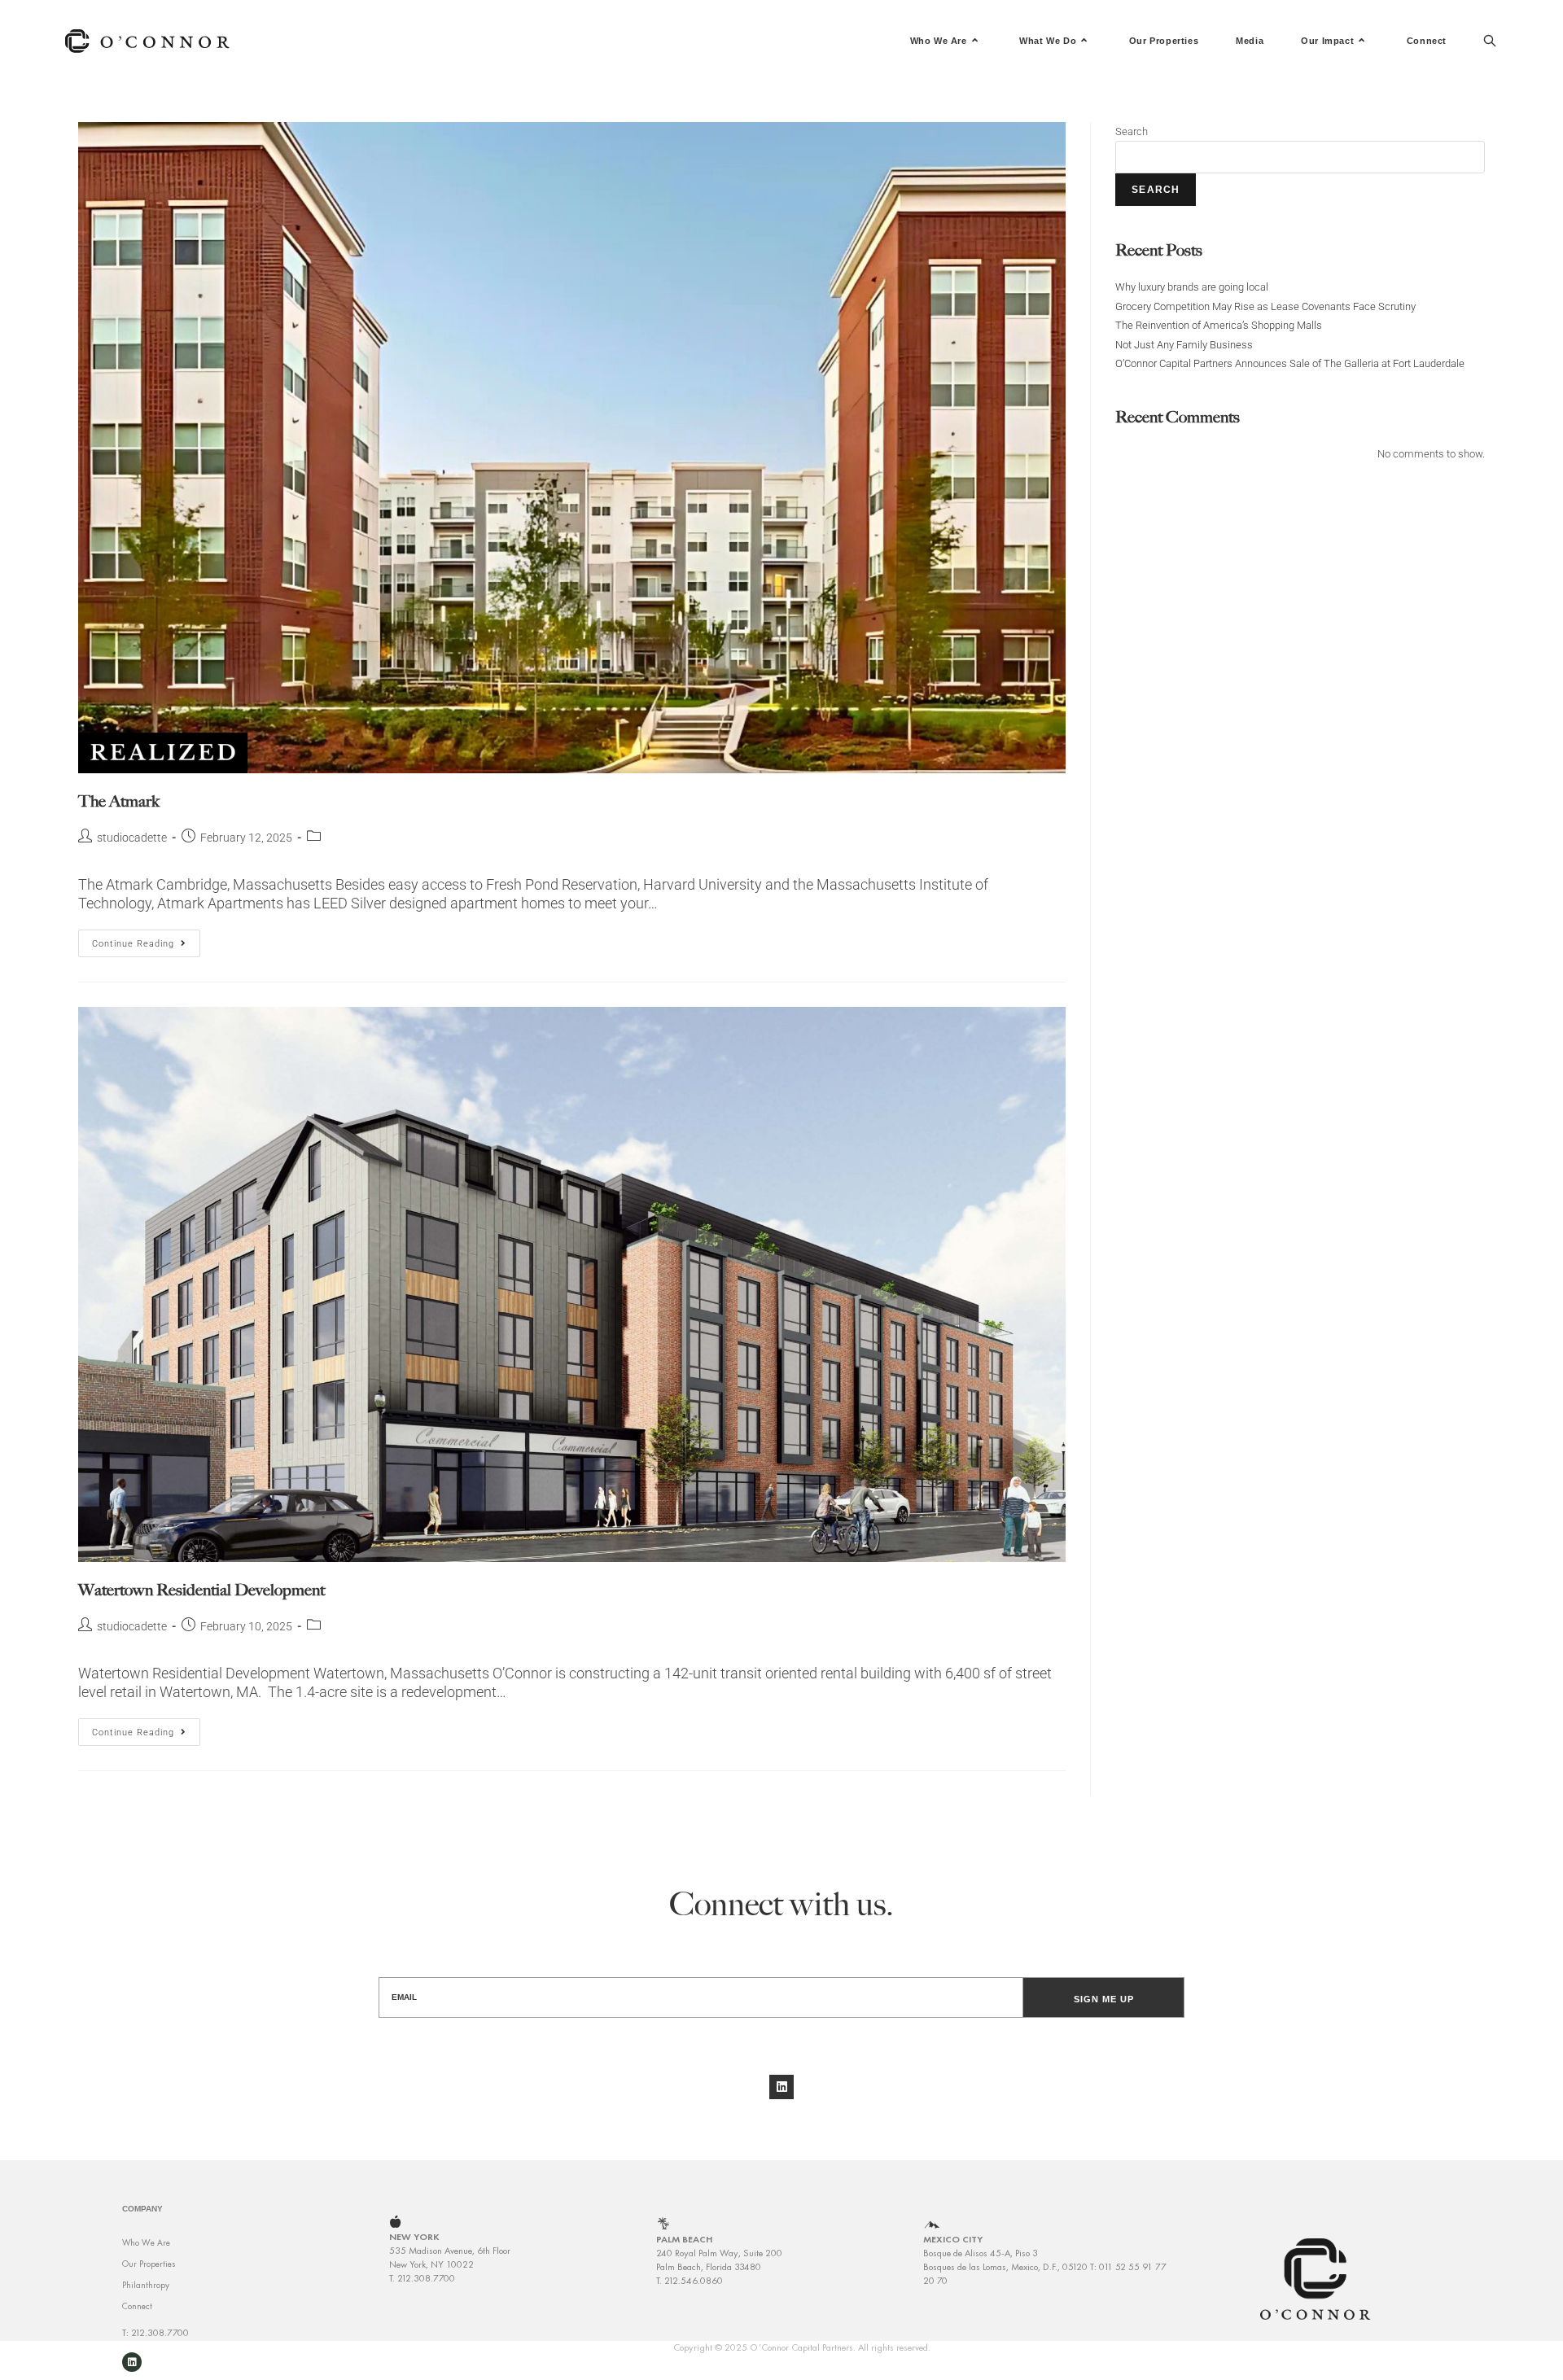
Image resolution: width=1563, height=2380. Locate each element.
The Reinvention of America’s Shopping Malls (1219, 325)
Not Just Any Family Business (1184, 345)
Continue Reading (146, 939)
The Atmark (119, 801)
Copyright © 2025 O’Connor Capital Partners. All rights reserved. (802, 2347)
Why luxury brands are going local (1192, 287)
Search (1132, 131)
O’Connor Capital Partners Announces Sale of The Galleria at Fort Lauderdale (1290, 363)
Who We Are (146, 2242)
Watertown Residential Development (201, 1590)
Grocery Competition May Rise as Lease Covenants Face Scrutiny (1265, 306)
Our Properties (149, 2264)
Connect (137, 2306)
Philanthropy (146, 2285)
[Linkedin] (781, 2087)
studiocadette (132, 838)
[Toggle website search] (1490, 41)
